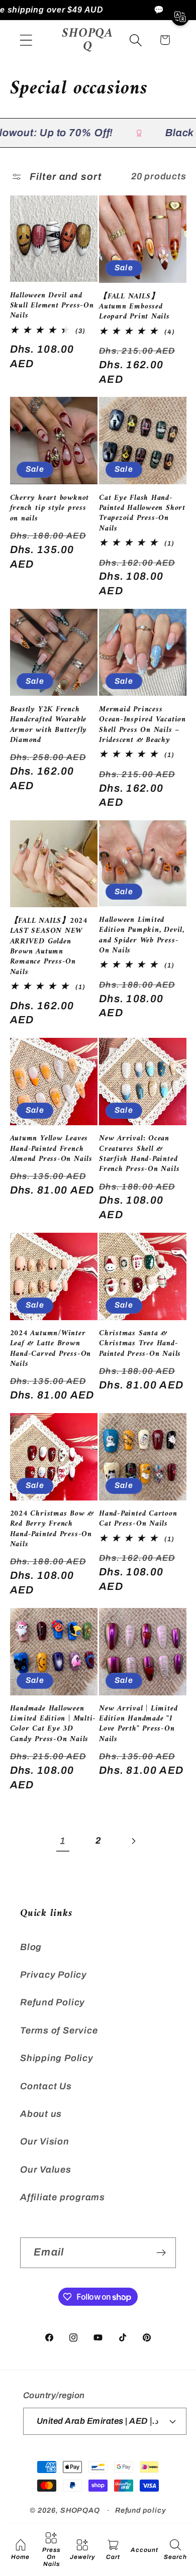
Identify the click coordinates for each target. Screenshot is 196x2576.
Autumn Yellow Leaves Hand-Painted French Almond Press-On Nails (51, 1149)
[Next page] (133, 1841)
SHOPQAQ (80, 2510)
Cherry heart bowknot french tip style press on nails (50, 508)
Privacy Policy (54, 1975)
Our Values (46, 2170)
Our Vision (45, 2141)
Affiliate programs (63, 2197)
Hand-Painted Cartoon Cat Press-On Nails (138, 1519)
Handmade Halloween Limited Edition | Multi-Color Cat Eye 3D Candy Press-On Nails (53, 1724)
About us (41, 2114)
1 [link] (63, 1841)
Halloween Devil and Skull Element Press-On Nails (52, 306)
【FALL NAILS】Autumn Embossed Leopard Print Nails (134, 307)
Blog (31, 1947)
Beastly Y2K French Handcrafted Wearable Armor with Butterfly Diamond (49, 725)
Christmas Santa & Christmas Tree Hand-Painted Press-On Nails (140, 1344)
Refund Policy (53, 2002)
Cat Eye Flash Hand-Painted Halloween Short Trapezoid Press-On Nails (142, 513)
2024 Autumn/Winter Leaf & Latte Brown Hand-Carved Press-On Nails (51, 1349)
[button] (26, 40)
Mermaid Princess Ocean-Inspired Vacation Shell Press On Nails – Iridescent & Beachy (142, 725)
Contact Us (46, 2086)
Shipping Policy (57, 2058)
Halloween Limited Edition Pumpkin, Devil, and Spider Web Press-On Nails (142, 935)
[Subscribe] (161, 2253)
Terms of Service (59, 2030)
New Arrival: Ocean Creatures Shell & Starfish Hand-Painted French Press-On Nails (139, 1154)
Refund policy (141, 2510)
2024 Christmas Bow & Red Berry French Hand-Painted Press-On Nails (52, 1529)
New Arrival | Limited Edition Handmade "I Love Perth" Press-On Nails (138, 1724)
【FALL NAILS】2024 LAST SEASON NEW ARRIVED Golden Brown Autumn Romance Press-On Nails (49, 946)
